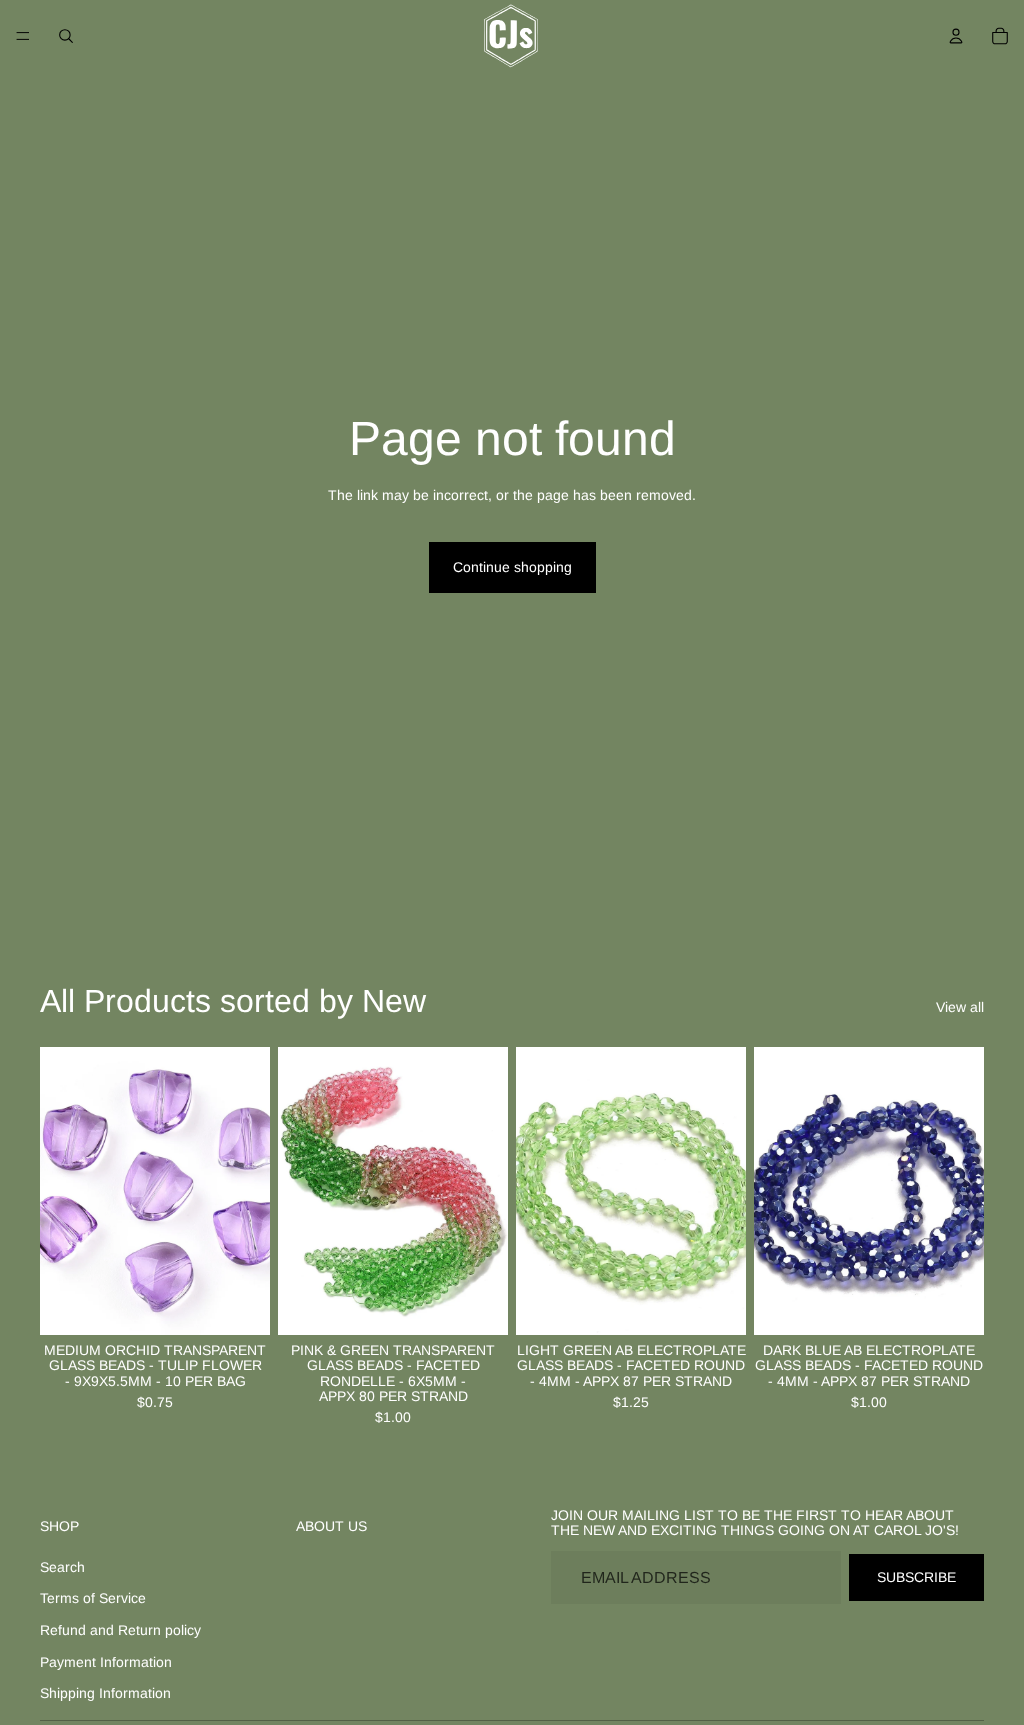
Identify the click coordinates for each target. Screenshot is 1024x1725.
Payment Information (106, 1662)
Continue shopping (512, 567)
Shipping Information (105, 1693)
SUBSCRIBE (916, 1577)
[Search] (66, 36)
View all (960, 1007)
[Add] (239, 1304)
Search (62, 1567)
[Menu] (23, 36)
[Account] (956, 36)
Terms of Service (93, 1598)
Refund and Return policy (120, 1630)
